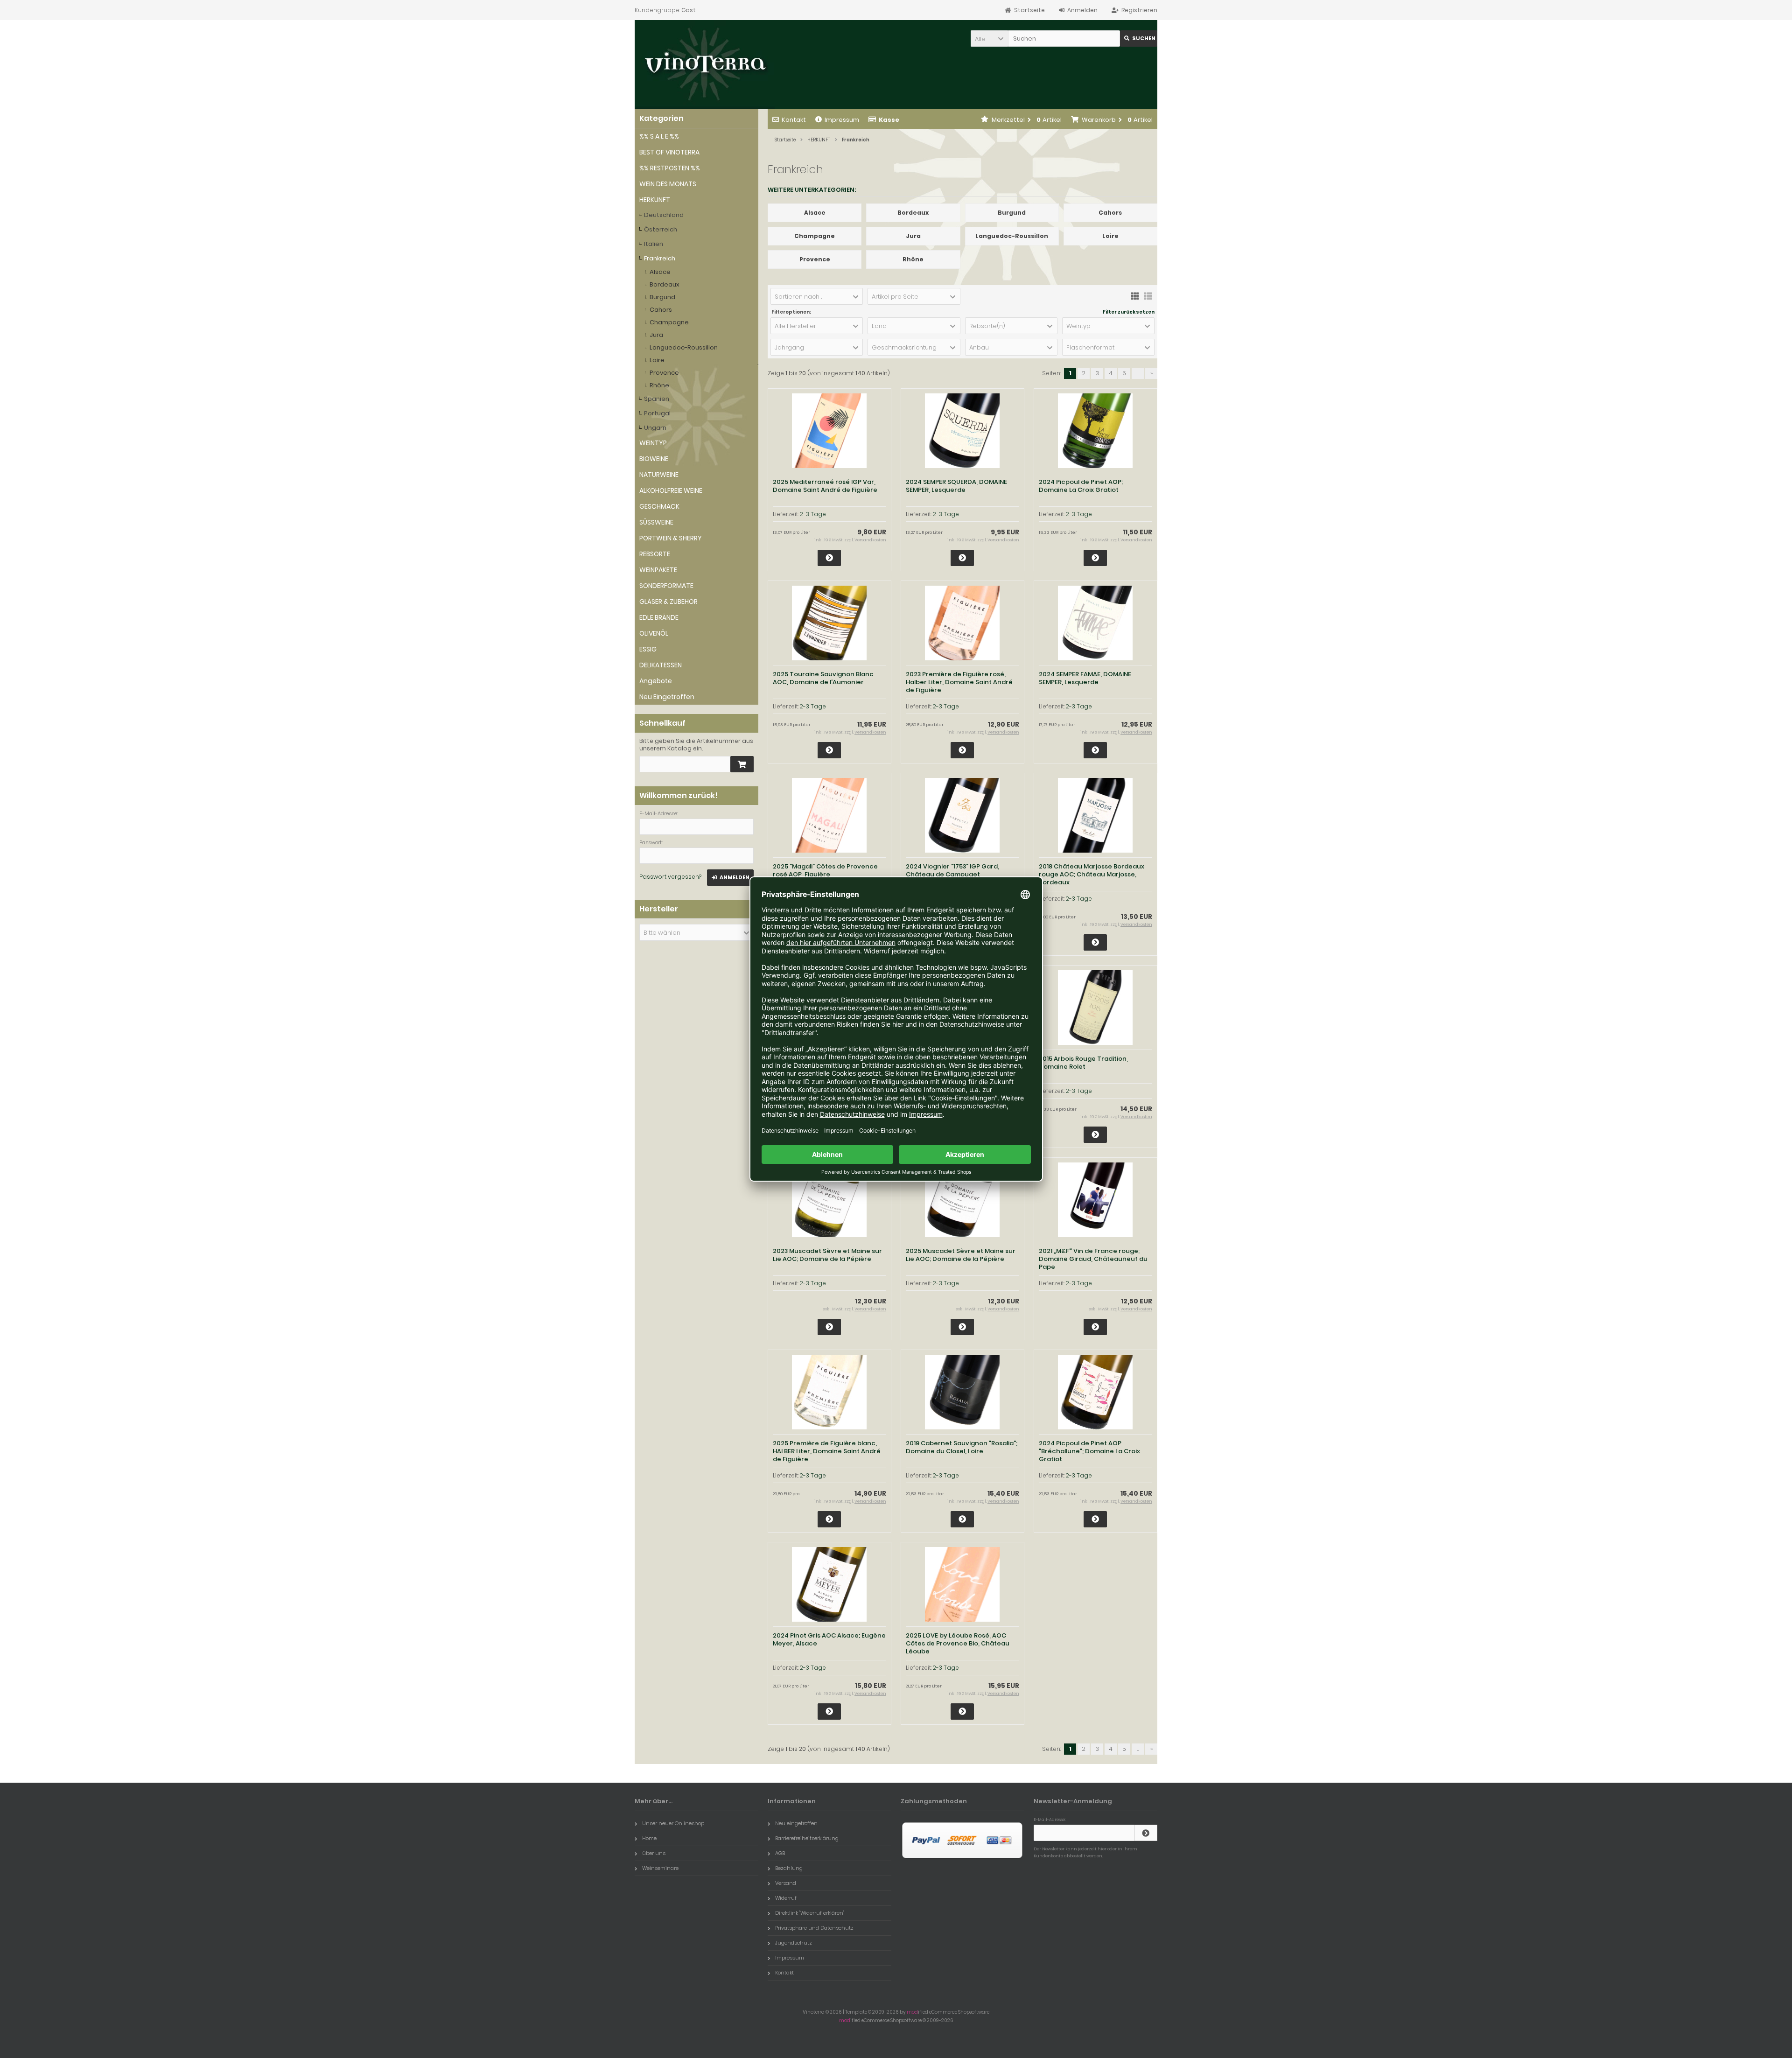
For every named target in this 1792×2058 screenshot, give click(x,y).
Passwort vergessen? (670, 877)
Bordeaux (665, 284)
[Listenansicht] (1148, 295)
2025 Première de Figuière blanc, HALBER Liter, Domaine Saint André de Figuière (827, 1451)
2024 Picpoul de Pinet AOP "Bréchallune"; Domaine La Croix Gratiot (1089, 1451)
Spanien (657, 399)
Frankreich (660, 258)
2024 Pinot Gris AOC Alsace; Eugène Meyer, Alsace (829, 1639)
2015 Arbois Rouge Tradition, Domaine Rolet (1083, 1063)
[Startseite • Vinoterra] (705, 65)
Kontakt (794, 120)
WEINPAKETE (658, 570)
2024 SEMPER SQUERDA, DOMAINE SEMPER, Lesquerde (956, 486)
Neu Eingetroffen (667, 697)
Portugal (657, 413)
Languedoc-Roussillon (684, 347)
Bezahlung (789, 1868)
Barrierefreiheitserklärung (807, 1838)
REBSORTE (655, 554)
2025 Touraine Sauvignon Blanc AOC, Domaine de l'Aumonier (823, 678)
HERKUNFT (655, 200)
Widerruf (786, 1898)
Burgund (662, 297)
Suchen (1139, 38)
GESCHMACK (659, 506)
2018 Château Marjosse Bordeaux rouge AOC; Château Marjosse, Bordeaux (1092, 874)
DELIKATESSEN (661, 665)
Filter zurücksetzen (1129, 312)
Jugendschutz (794, 1943)
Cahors (661, 310)
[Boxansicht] (1135, 295)
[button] (989, 38)
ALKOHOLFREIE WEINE (671, 490)
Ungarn (655, 428)
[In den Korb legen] (742, 764)
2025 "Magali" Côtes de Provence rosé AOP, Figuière (825, 870)
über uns (654, 1853)
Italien (654, 244)
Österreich (661, 229)
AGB (780, 1853)
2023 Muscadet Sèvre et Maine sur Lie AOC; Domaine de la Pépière (827, 1255)
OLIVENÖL (654, 633)
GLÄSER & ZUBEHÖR (668, 602)
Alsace (660, 272)
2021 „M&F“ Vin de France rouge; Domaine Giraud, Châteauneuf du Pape (1093, 1259)
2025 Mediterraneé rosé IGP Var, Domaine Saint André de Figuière (825, 486)
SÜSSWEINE (656, 522)
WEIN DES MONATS (668, 184)
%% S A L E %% (659, 136)
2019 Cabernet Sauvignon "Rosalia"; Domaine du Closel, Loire (962, 1447)
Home (649, 1838)
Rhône (659, 385)
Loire (657, 360)
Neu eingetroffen (796, 1823)
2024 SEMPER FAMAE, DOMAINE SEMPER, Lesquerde (1085, 678)
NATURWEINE (659, 475)
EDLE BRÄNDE (659, 617)
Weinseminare (660, 1868)
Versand (786, 1883)
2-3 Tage (813, 514)
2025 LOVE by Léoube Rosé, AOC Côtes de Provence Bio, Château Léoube (958, 1643)
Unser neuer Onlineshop (673, 1823)
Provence (664, 373)
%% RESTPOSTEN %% (670, 168)
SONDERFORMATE (666, 586)
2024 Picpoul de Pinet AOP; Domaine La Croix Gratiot (1081, 486)
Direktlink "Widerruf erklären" (810, 1913)
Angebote (656, 681)
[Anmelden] (1146, 1833)
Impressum (842, 120)
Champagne (669, 322)
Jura (656, 335)
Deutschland (664, 215)
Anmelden (730, 878)
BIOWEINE (654, 459)
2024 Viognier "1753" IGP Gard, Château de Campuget (952, 870)
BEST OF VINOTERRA (669, 152)
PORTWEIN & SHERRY (671, 538)
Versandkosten (870, 540)
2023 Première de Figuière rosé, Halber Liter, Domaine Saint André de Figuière (959, 682)
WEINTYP (653, 443)
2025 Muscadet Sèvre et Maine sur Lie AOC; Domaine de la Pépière (961, 1255)
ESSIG (648, 649)
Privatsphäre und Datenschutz (814, 1928)
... (1138, 373)
